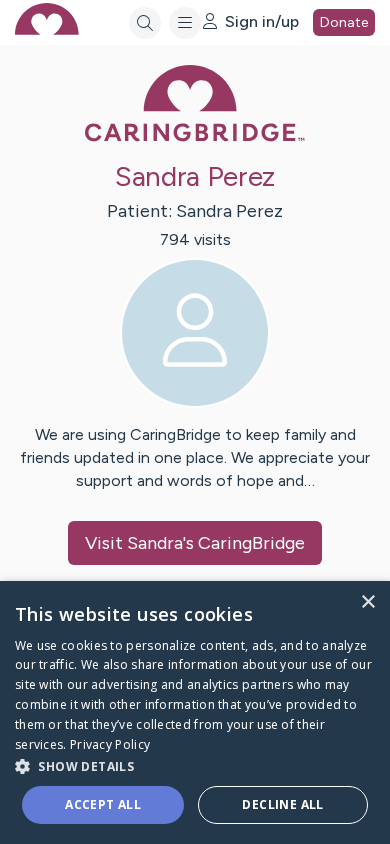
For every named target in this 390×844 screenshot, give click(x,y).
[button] (195, 765)
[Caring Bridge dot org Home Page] (195, 137)
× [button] (367, 602)
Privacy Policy (110, 744)
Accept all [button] (103, 804)
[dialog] (195, 712)
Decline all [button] (282, 804)
